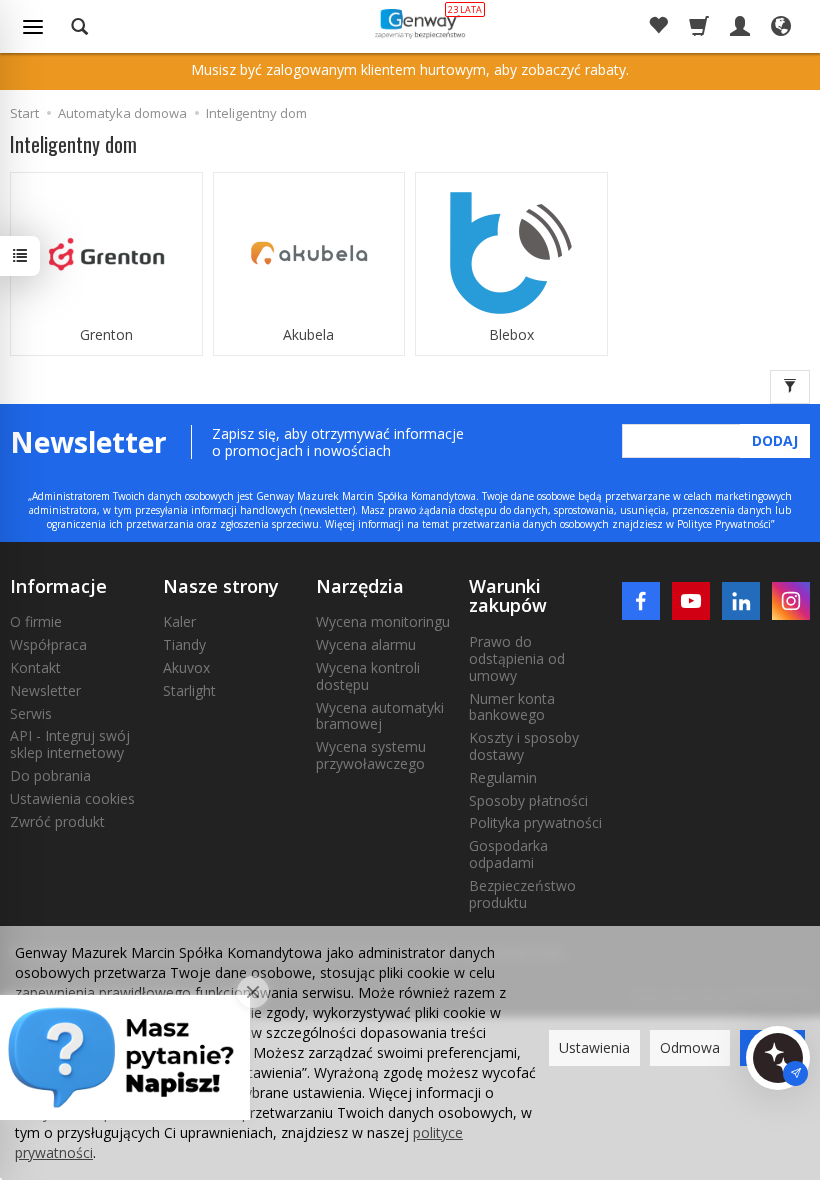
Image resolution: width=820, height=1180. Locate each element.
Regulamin (503, 777)
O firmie (36, 621)
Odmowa (690, 1047)
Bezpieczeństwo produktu (522, 894)
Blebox (511, 335)
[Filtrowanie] (790, 387)
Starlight (189, 690)
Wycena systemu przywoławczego (371, 755)
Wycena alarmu (366, 644)
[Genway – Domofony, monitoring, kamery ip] (418, 23)
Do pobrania (50, 775)
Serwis (31, 713)
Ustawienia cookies (72, 798)
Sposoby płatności (528, 800)
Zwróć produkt (57, 821)
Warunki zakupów (508, 596)
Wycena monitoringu (383, 621)
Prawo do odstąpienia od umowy (517, 658)
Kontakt (35, 667)
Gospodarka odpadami (508, 854)
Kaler (179, 621)
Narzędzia (360, 586)
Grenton (106, 335)
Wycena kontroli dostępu (368, 676)
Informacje (58, 586)
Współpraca (48, 644)
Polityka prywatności (535, 822)
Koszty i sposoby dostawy (524, 746)
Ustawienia (594, 1047)
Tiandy (184, 644)
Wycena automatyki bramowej (380, 716)
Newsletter (45, 690)
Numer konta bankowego (512, 707)
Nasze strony (221, 586)
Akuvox (186, 667)
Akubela (308, 335)
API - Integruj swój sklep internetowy (70, 744)
